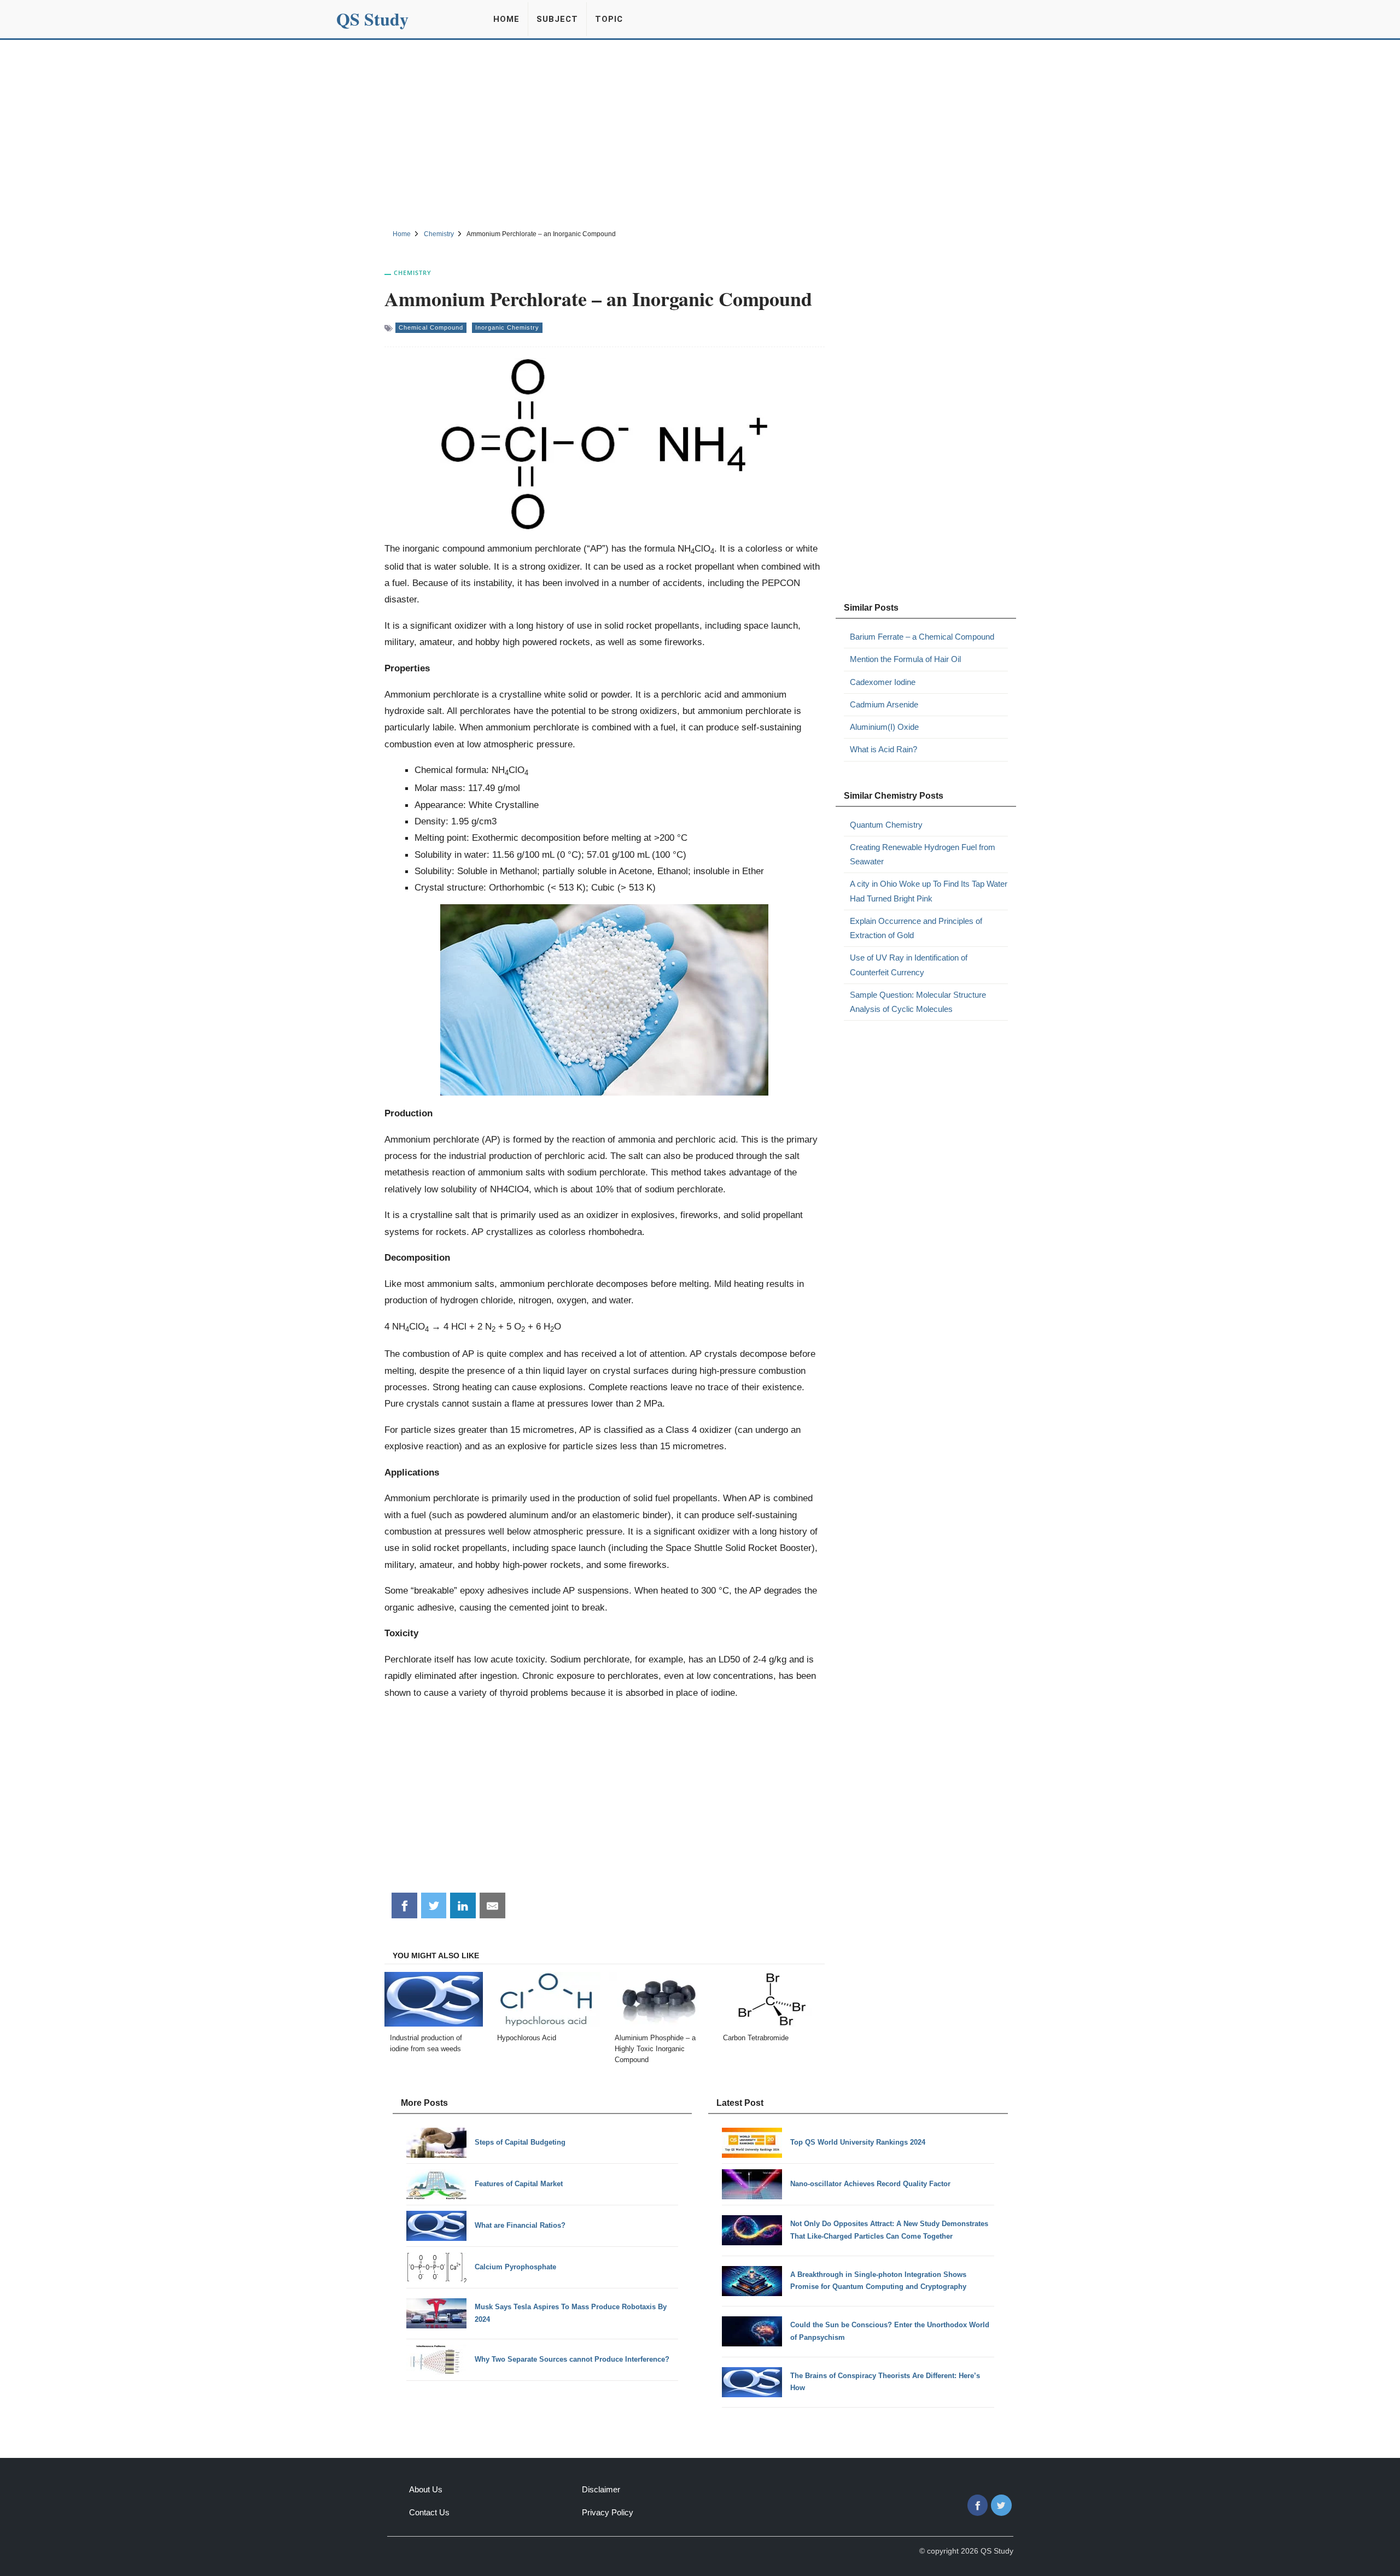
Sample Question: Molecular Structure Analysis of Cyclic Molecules (918, 1002)
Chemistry (413, 273)
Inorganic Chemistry (507, 327)
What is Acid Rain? (883, 749)
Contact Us (429, 2512)
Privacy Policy (608, 2512)
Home (506, 19)
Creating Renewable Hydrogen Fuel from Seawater (923, 854)
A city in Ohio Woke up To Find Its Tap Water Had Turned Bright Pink (929, 891)
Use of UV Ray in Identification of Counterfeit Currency (909, 965)
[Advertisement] (700, 133)
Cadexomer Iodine (883, 682)
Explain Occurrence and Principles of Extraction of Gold (916, 928)
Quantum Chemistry (886, 825)
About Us (426, 2489)
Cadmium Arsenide (884, 704)
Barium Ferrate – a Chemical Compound (922, 637)
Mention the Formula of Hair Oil (905, 659)
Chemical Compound (431, 327)
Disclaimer (601, 2489)
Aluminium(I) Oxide (884, 727)
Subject (557, 19)
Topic (609, 19)
